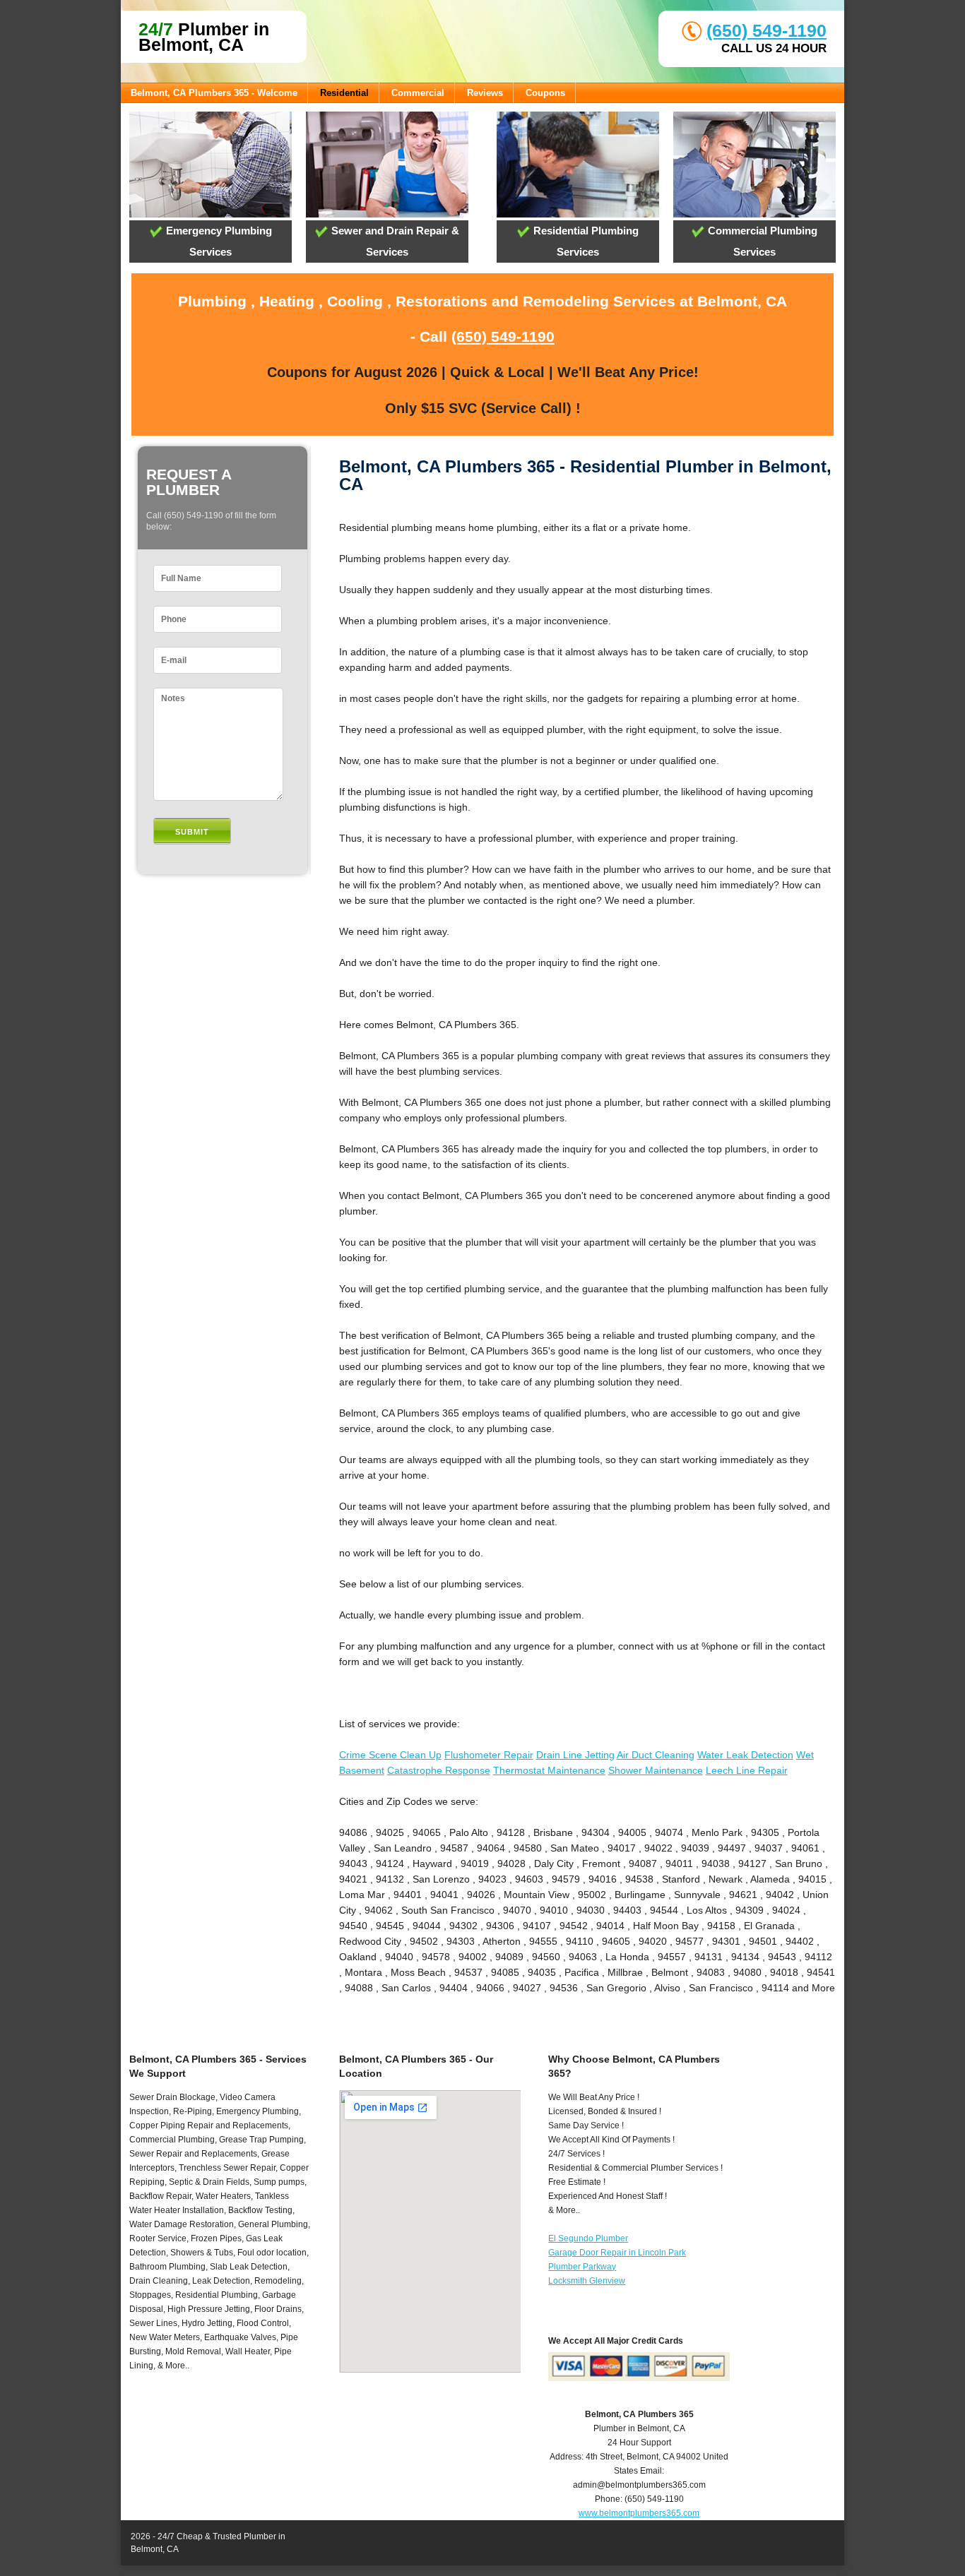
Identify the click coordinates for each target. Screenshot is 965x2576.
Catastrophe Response (439, 1770)
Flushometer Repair (489, 1755)
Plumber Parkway (582, 2267)
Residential (344, 93)
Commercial (418, 93)
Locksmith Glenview (587, 2281)
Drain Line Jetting (575, 1755)
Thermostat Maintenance (549, 1770)
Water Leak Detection (745, 1755)
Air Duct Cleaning (656, 1755)
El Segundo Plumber (588, 2238)
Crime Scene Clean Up (390, 1755)
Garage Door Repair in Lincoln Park (617, 2253)
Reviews (485, 93)
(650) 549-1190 (766, 30)
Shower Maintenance (656, 1770)
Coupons (545, 93)
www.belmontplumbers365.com (639, 2513)
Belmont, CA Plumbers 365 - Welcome (214, 93)
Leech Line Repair (747, 1770)
